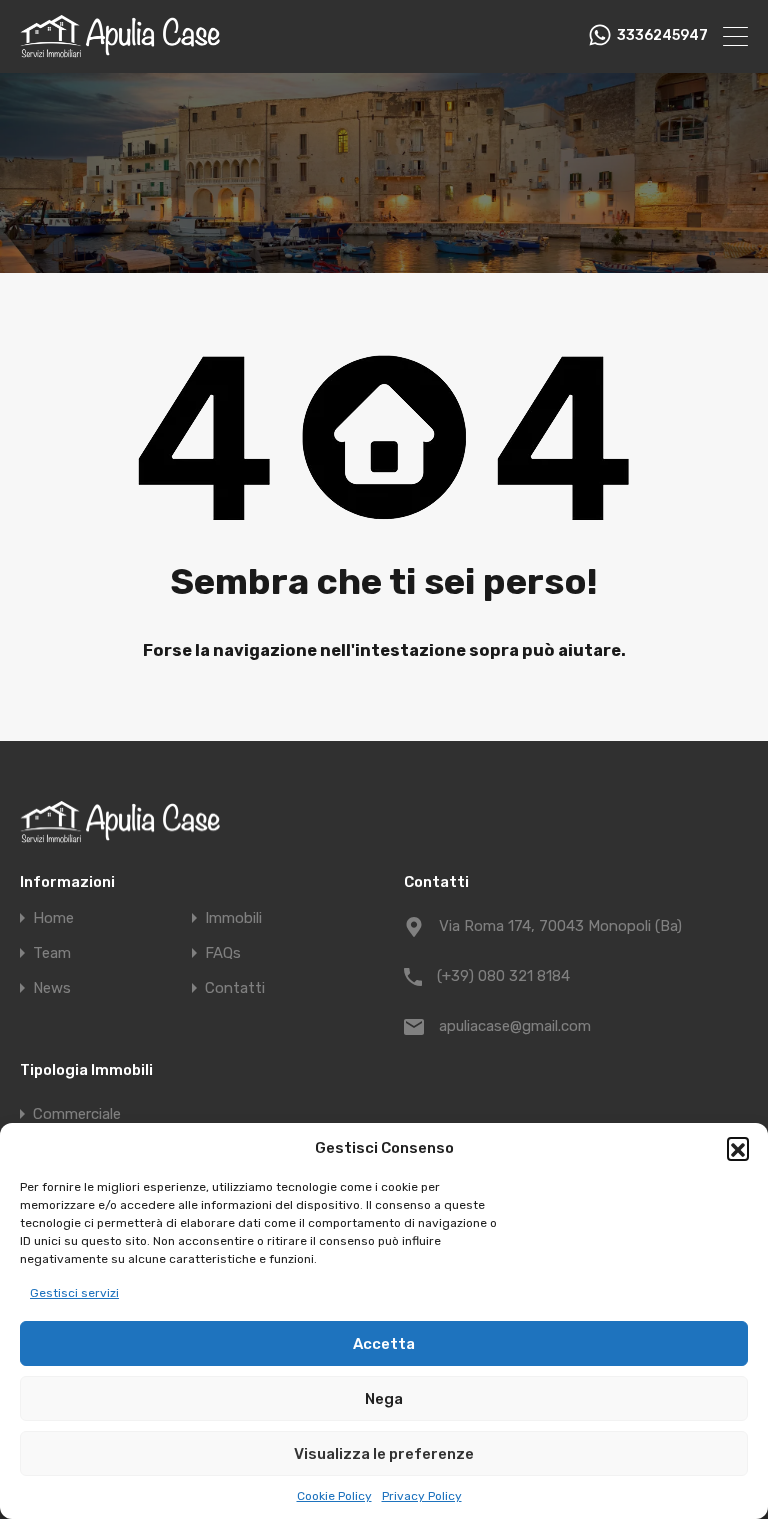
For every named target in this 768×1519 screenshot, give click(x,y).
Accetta (384, 1344)
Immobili (233, 918)
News (52, 988)
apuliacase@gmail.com (515, 1026)
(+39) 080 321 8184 (503, 976)
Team (52, 953)
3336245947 (662, 36)
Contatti (235, 988)
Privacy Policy (422, 1496)
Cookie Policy (334, 1496)
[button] (738, 1148)
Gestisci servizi (74, 1293)
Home (53, 918)
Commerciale (77, 1114)
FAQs (223, 953)
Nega (384, 1399)
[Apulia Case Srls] (120, 49)
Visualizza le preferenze (384, 1454)
